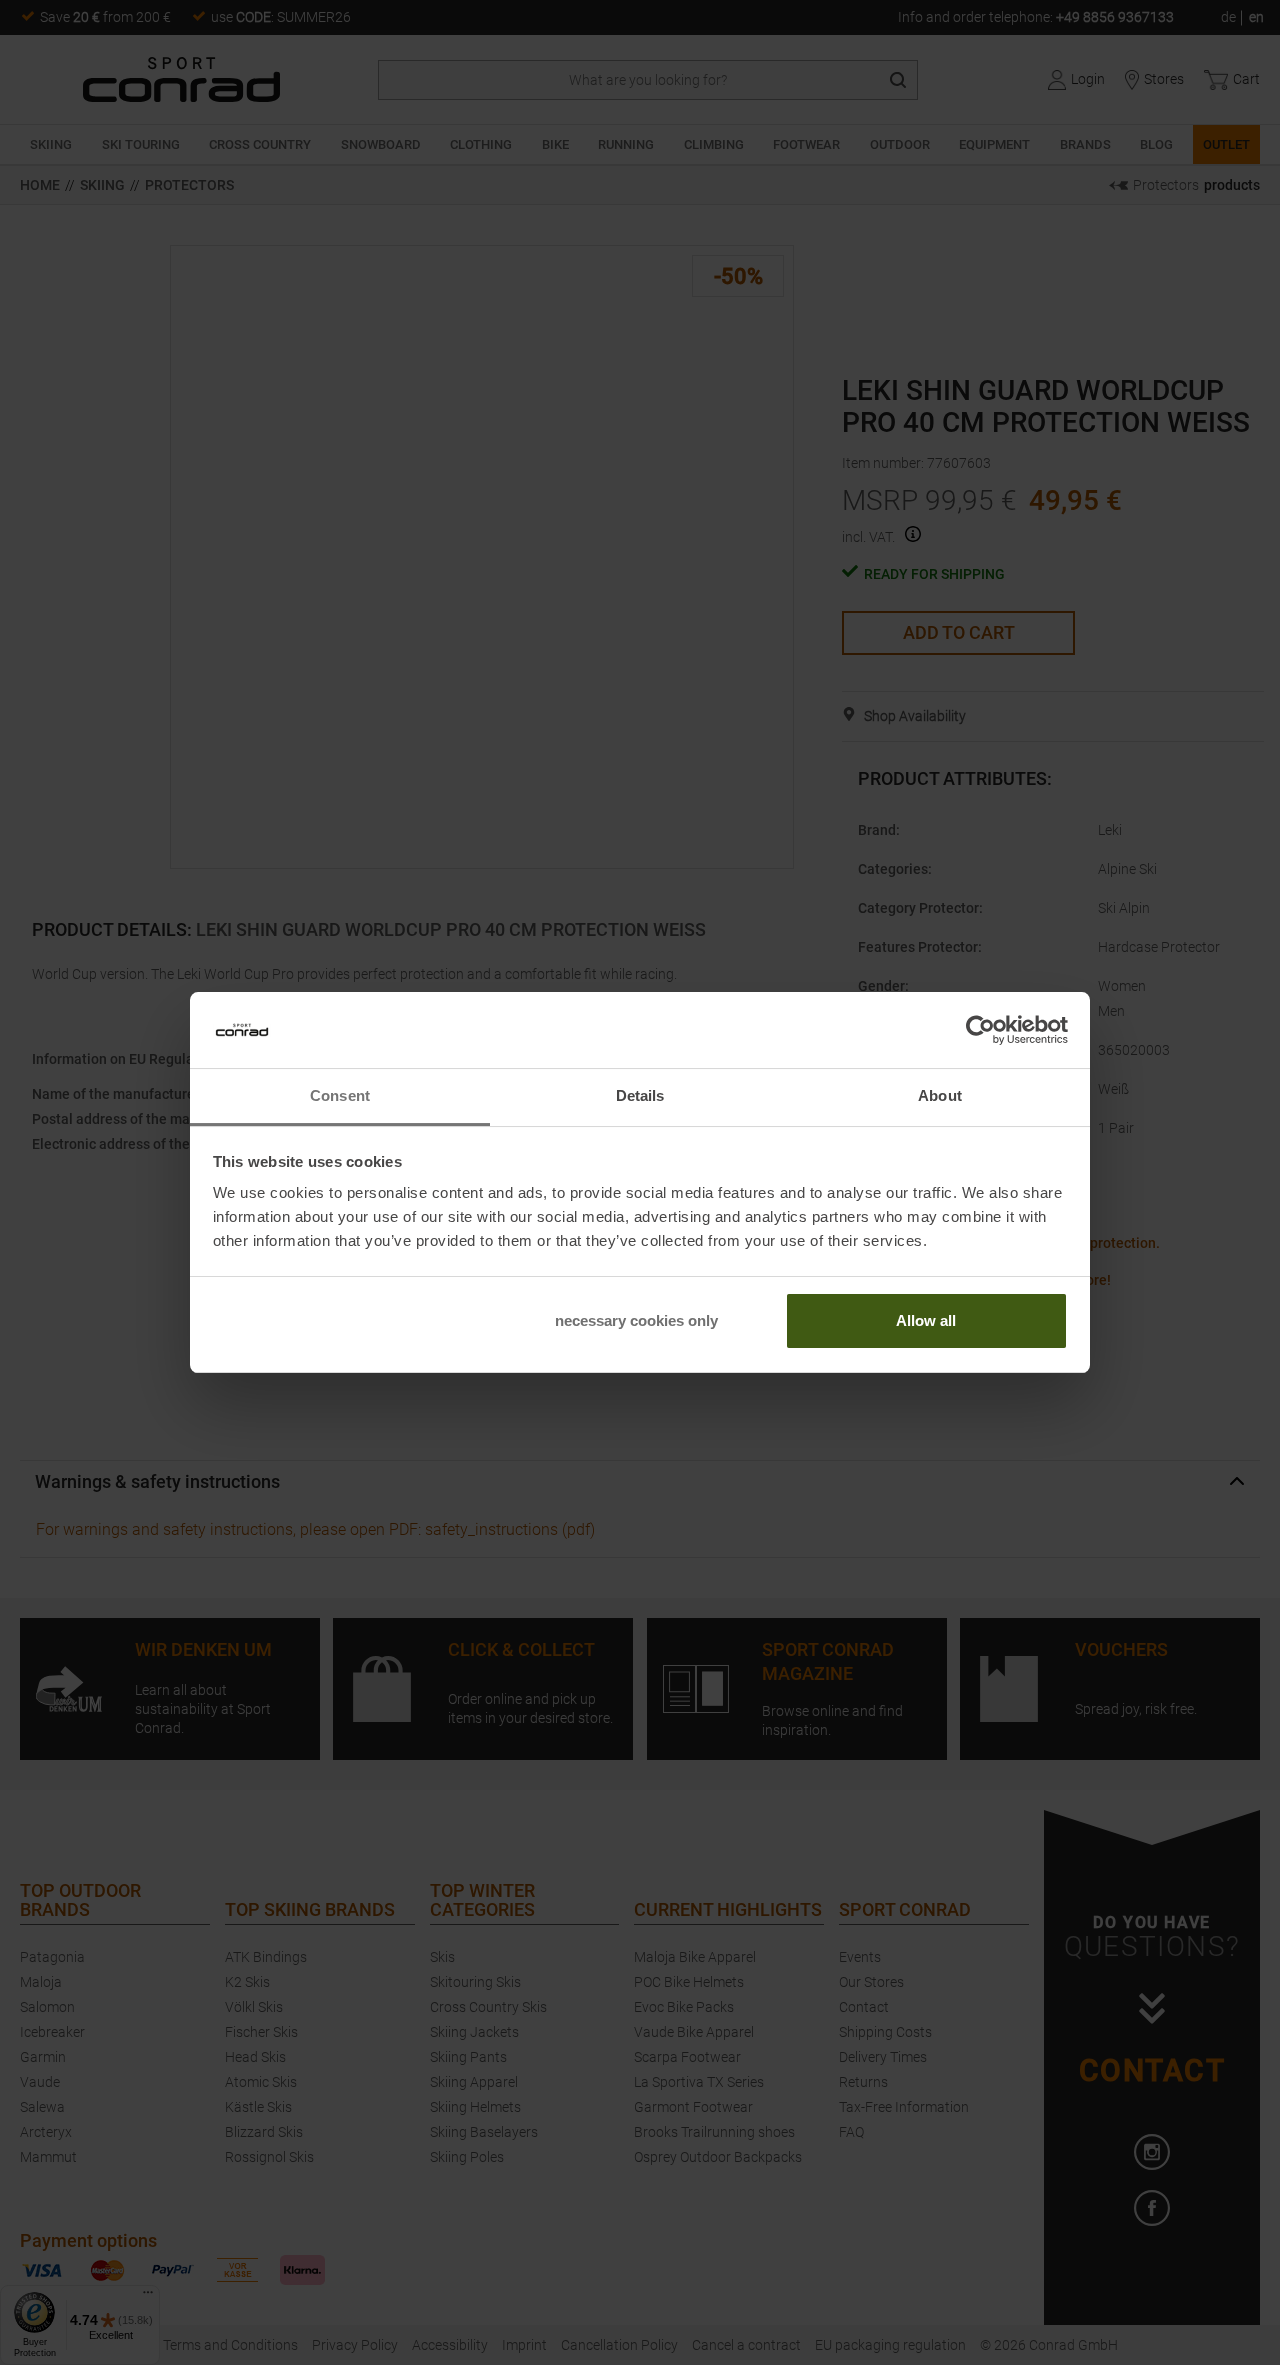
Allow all (926, 1320)
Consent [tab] (340, 1095)
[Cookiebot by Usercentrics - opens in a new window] (980, 1030)
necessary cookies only (636, 1320)
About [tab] (940, 1095)
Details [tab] (640, 1095)
